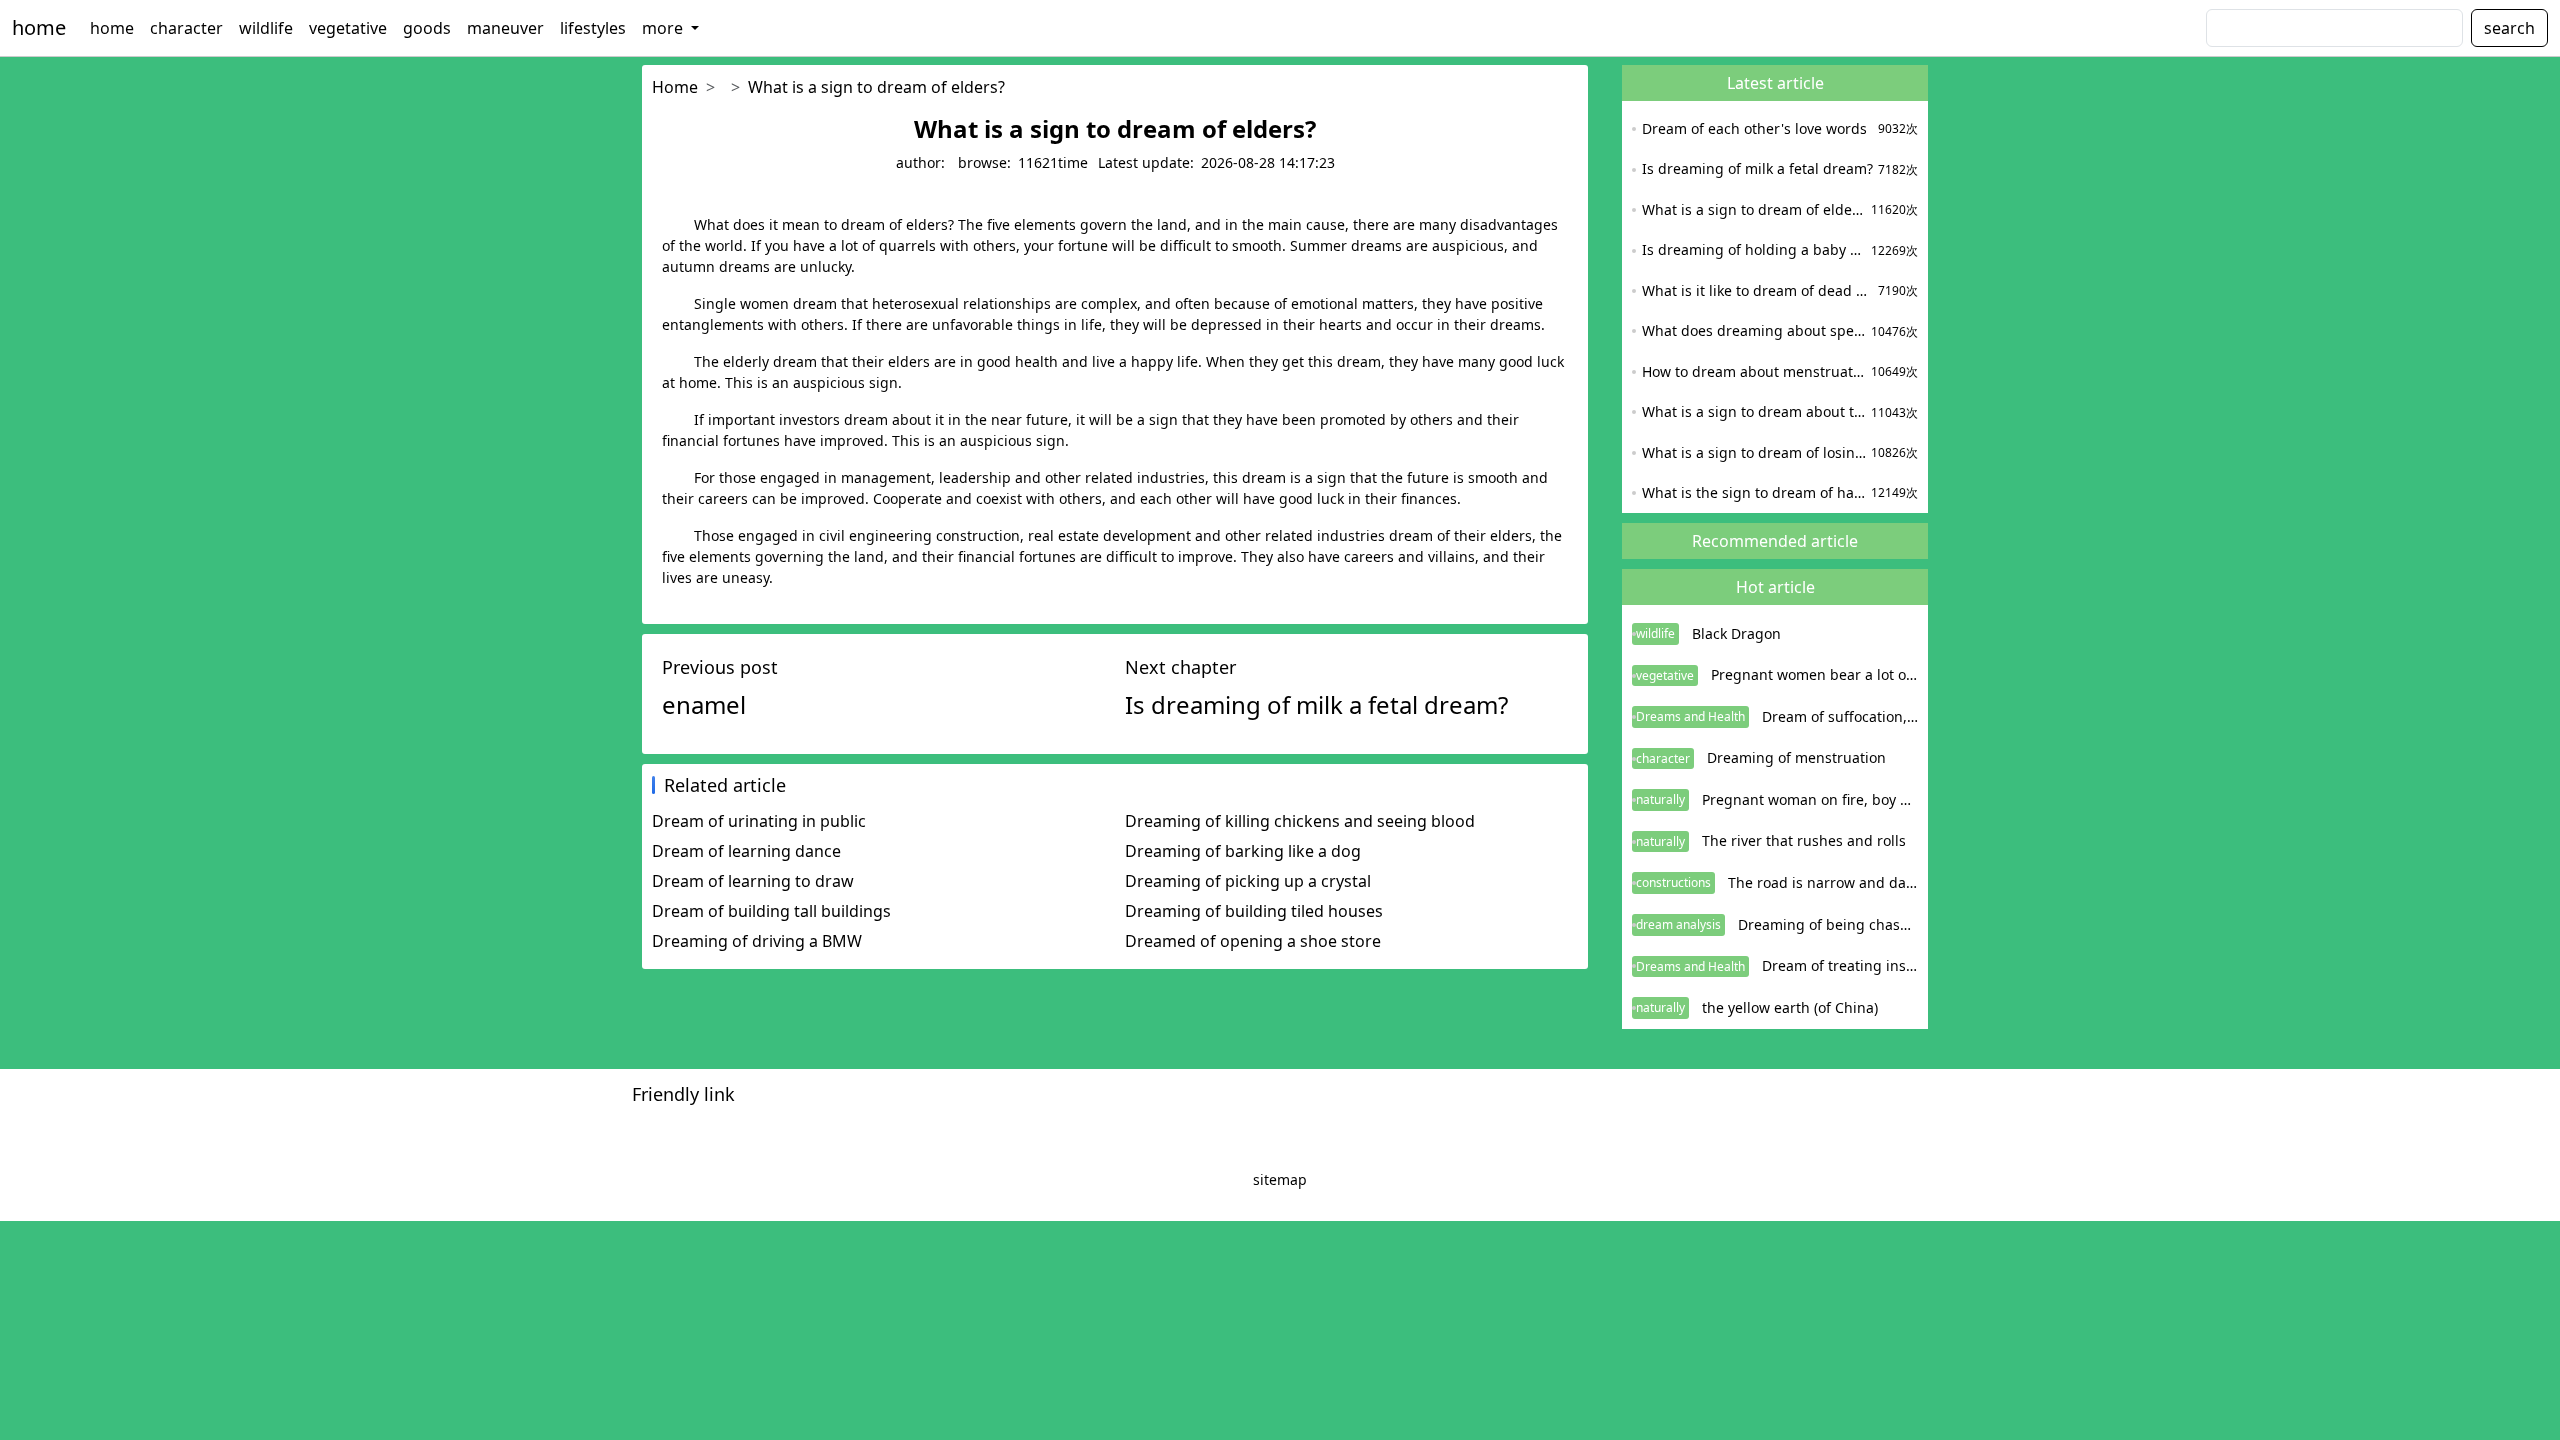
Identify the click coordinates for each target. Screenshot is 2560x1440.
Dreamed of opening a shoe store (1253, 941)
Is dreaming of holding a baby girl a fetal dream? (1754, 249)
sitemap (1280, 1179)
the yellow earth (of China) (1790, 1007)
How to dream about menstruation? (1754, 371)
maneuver (505, 28)
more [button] (664, 28)
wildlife (266, 28)
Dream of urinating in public (759, 821)
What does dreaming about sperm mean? (1754, 330)
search (2509, 28)
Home (675, 87)
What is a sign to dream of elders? (876, 87)
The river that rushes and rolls (1804, 840)
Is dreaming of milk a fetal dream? (1757, 168)
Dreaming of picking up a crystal (1248, 881)
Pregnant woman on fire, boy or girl (1810, 799)
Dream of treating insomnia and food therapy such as (1840, 965)
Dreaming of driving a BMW (757, 941)
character (186, 28)
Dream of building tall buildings (771, 911)
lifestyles (593, 28)
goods (427, 28)
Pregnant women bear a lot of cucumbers (1814, 674)
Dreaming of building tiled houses (1254, 911)
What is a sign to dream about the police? (1754, 411)
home (39, 27)
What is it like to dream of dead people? (1757, 290)
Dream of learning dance (746, 851)
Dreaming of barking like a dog (1243, 851)
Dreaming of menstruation (1796, 757)
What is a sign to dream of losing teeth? (1754, 452)
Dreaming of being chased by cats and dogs (1828, 924)
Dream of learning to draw (753, 881)
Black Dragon (1736, 633)
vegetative (348, 28)
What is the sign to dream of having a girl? (1754, 492)
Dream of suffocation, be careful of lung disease (1840, 716)
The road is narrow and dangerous (1823, 882)
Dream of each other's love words (1754, 128)
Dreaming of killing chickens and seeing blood (1300, 821)
